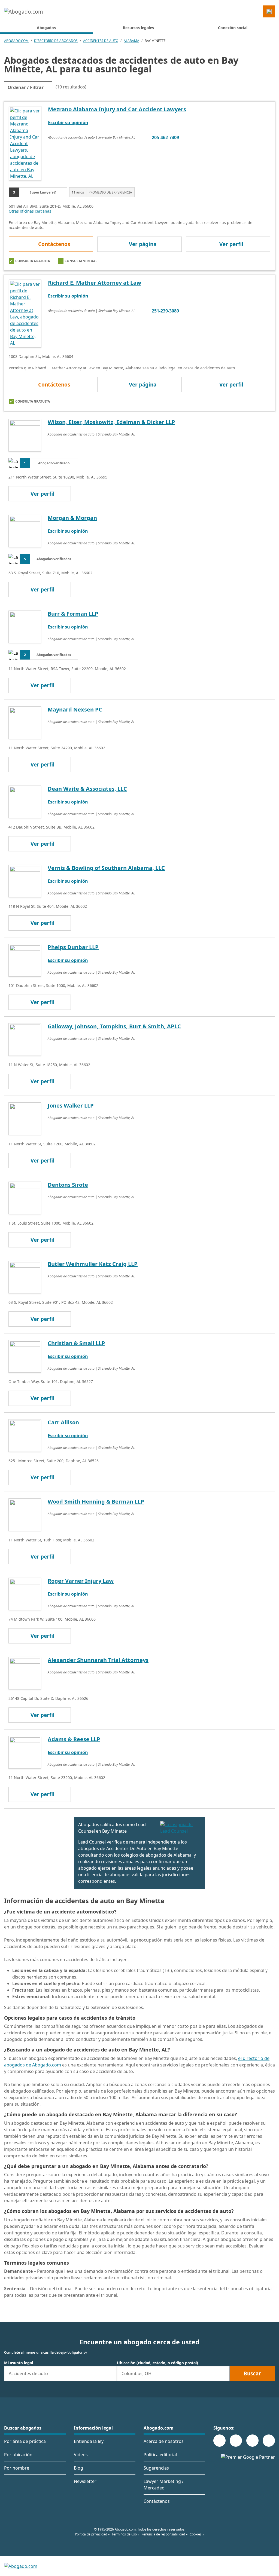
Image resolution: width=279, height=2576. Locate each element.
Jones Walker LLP (71, 1105)
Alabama (131, 41)
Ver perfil (231, 244)
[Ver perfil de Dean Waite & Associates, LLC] (25, 801)
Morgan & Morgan (72, 518)
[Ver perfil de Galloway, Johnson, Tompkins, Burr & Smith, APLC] (25, 1039)
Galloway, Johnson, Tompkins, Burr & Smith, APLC (114, 1026)
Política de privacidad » (92, 2534)
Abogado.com (16, 41)
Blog (78, 2468)
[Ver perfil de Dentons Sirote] (25, 1197)
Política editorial (160, 2455)
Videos (81, 2455)
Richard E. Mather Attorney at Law (95, 283)
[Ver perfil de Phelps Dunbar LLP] (25, 960)
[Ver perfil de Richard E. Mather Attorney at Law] (25, 313)
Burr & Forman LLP (73, 614)
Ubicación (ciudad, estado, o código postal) (157, 2363)
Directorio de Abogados (56, 41)
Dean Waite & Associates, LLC (87, 789)
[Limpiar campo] (110, 2373)
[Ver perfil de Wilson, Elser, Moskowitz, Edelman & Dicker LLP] (25, 435)
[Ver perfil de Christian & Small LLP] (25, 1356)
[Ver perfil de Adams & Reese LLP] (25, 1752)
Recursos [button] (138, 28)
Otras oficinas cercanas (30, 211)
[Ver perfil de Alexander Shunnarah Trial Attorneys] (25, 1673)
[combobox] (60, 2373)
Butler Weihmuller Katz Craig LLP (93, 1264)
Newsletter (85, 2481)
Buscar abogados (23, 2428)
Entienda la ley (89, 2441)
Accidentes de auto (101, 41)
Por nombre (17, 2468)
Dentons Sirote (68, 1185)
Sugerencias (156, 2468)
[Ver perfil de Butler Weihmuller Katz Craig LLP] (25, 1277)
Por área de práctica (25, 2441)
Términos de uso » (125, 2534)
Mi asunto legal (19, 2363)
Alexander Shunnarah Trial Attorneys (98, 1660)
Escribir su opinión (68, 122)
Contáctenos (54, 244)
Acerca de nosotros (164, 2441)
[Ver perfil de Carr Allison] (25, 1435)
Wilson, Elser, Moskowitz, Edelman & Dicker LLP (111, 422)
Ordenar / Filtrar (26, 87)
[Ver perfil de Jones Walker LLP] (25, 1118)
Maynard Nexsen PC (75, 709)
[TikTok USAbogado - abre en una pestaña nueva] (252, 2441)
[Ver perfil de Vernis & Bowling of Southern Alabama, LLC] (25, 881)
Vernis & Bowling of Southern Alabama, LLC (106, 868)
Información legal (93, 2428)
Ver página (143, 244)
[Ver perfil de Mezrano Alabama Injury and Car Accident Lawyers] (25, 143)
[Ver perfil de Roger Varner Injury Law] (25, 1593)
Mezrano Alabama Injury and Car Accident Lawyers (117, 109)
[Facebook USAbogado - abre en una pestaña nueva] (219, 2441)
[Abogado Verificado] (181, 1828)
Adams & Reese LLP (74, 1739)
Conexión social (233, 28)
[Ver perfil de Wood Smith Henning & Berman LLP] (25, 1514)
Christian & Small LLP (76, 1343)
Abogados (65, 27)
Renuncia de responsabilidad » (164, 2534)
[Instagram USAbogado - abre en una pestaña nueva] (236, 2441)
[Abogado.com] (24, 11)
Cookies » (197, 2534)
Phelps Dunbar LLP (73, 947)
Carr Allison (63, 1422)
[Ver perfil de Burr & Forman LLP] (25, 626)
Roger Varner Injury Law (81, 1581)
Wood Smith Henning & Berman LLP (96, 1502)
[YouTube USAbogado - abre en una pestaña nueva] (269, 2441)
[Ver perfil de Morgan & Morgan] (25, 530)
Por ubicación (18, 2455)
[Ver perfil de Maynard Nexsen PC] (25, 722)
